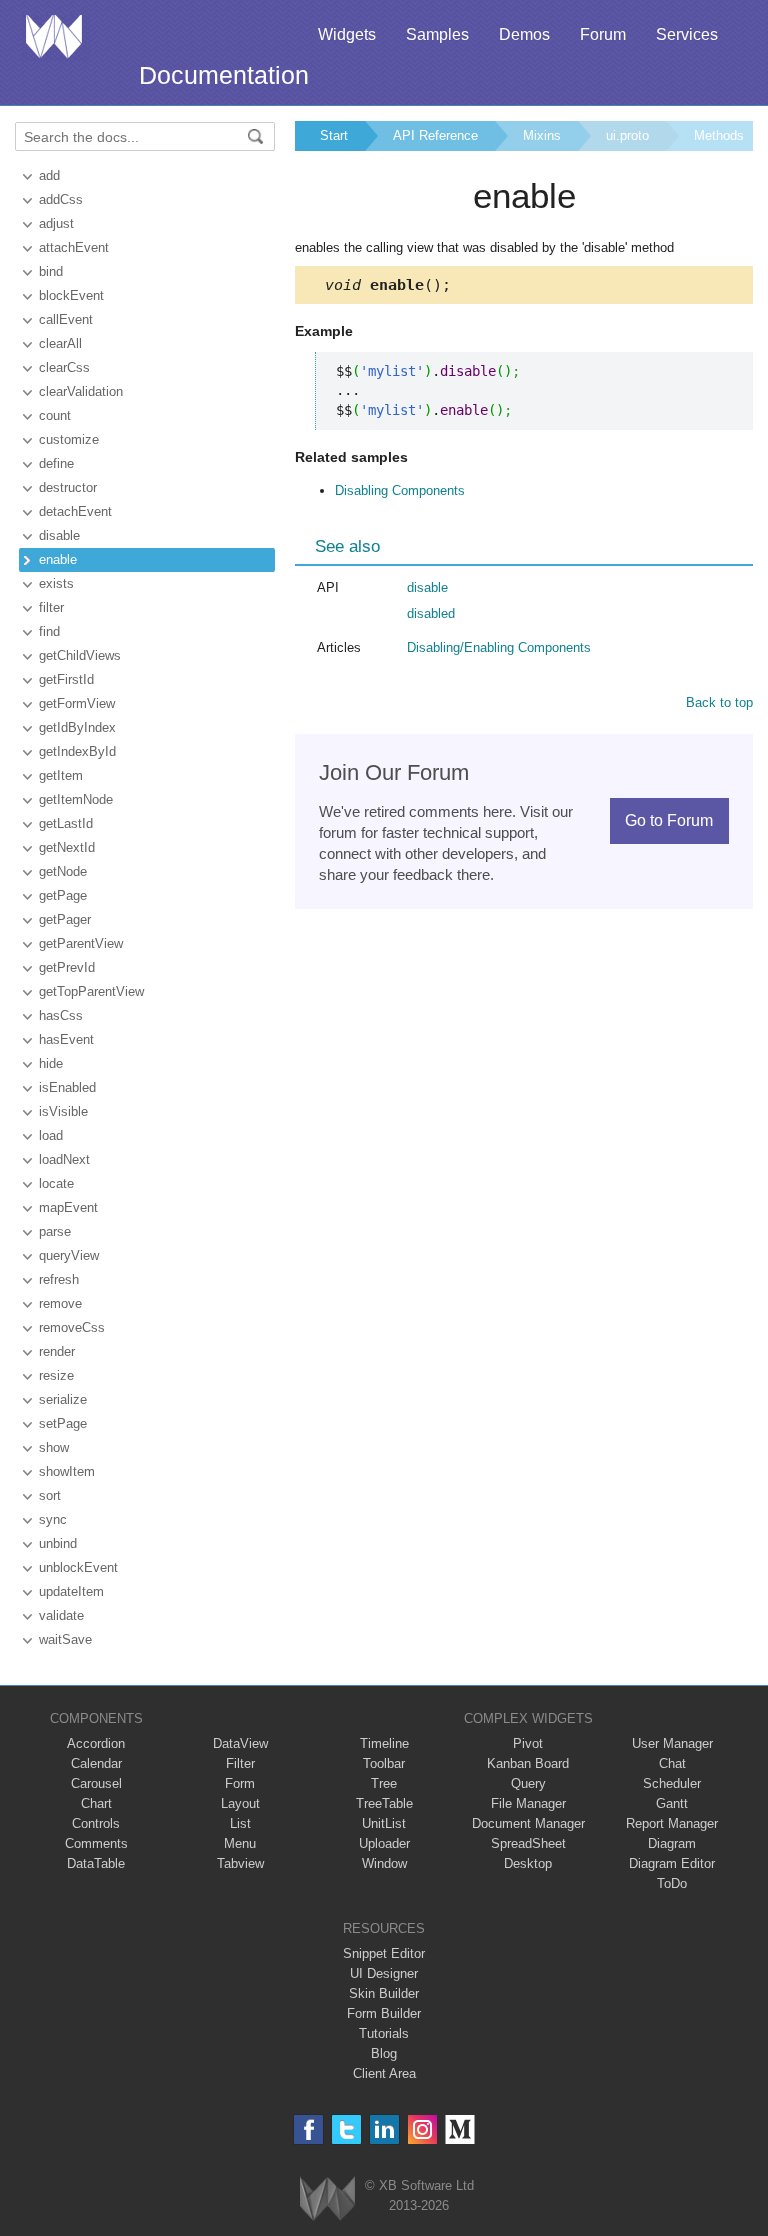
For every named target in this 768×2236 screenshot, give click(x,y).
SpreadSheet (528, 1843)
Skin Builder (384, 1993)
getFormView (77, 703)
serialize (63, 1399)
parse (55, 1231)
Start (334, 135)
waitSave (65, 1639)
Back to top (719, 702)
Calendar (96, 1763)
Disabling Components (400, 490)
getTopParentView (91, 991)
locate (56, 1183)
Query (528, 1783)
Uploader (384, 1843)
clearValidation (81, 391)
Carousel (96, 1783)
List (240, 1823)
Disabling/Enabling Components (499, 647)
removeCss (72, 1327)
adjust (56, 223)
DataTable (96, 1863)
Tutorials (384, 2033)
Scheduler (672, 1783)
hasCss (61, 1015)
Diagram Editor (672, 1863)
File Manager (528, 1803)
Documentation (224, 75)
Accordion (96, 1743)
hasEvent (66, 1039)
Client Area (384, 2073)
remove (60, 1303)
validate (61, 1615)
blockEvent (71, 295)
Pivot (528, 1743)
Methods (719, 135)
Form (240, 1783)
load (51, 1135)
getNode (63, 871)
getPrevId (67, 967)
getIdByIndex (77, 727)
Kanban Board (528, 1763)
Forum (603, 34)
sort (50, 1495)
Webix (327, 2198)
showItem (67, 1471)
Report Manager (672, 1823)
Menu (240, 1843)
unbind (58, 1543)
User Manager (672, 1743)
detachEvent (75, 511)
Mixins (542, 135)
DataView (240, 1743)
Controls (96, 1823)
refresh (59, 1279)
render (57, 1351)
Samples (437, 34)
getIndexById (77, 751)
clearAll (60, 343)
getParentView (81, 943)
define (56, 463)
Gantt (672, 1803)
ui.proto (627, 135)
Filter (240, 1763)
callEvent (66, 319)
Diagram (672, 1843)
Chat (672, 1763)
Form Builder (384, 2013)
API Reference (435, 135)
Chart (96, 1803)
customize (69, 439)
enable (58, 559)
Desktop (528, 1863)
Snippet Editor (384, 1953)
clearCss (64, 367)
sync (53, 1519)
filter (51, 607)
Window (384, 1863)
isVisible (63, 1111)
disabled (431, 613)
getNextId (67, 847)
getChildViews (80, 655)
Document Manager (528, 1823)
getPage (63, 895)
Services (687, 34)
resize (56, 1375)
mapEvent (68, 1207)
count (55, 415)
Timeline (384, 1743)
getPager (65, 919)
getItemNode (76, 799)
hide (51, 1063)
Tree (384, 1783)
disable (59, 535)
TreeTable (384, 1803)
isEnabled (67, 1087)
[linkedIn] (384, 2129)
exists (56, 583)
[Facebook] (308, 2129)
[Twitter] (346, 2129)
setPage (63, 1423)
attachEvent (74, 247)
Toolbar (384, 1763)
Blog (384, 2053)
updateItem (71, 1591)
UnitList (384, 1823)
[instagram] (422, 2129)
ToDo (672, 1883)
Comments (96, 1843)
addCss (61, 199)
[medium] (460, 2129)
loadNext (64, 1159)
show (54, 1447)
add (49, 175)
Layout (240, 1803)
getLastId (66, 823)
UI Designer (384, 1973)
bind (51, 271)
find (49, 631)
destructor (68, 487)
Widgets (347, 34)
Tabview (240, 1863)
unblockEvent (78, 1567)
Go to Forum (669, 820)
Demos (524, 34)
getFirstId (66, 679)
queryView (69, 1255)
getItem (61, 775)
